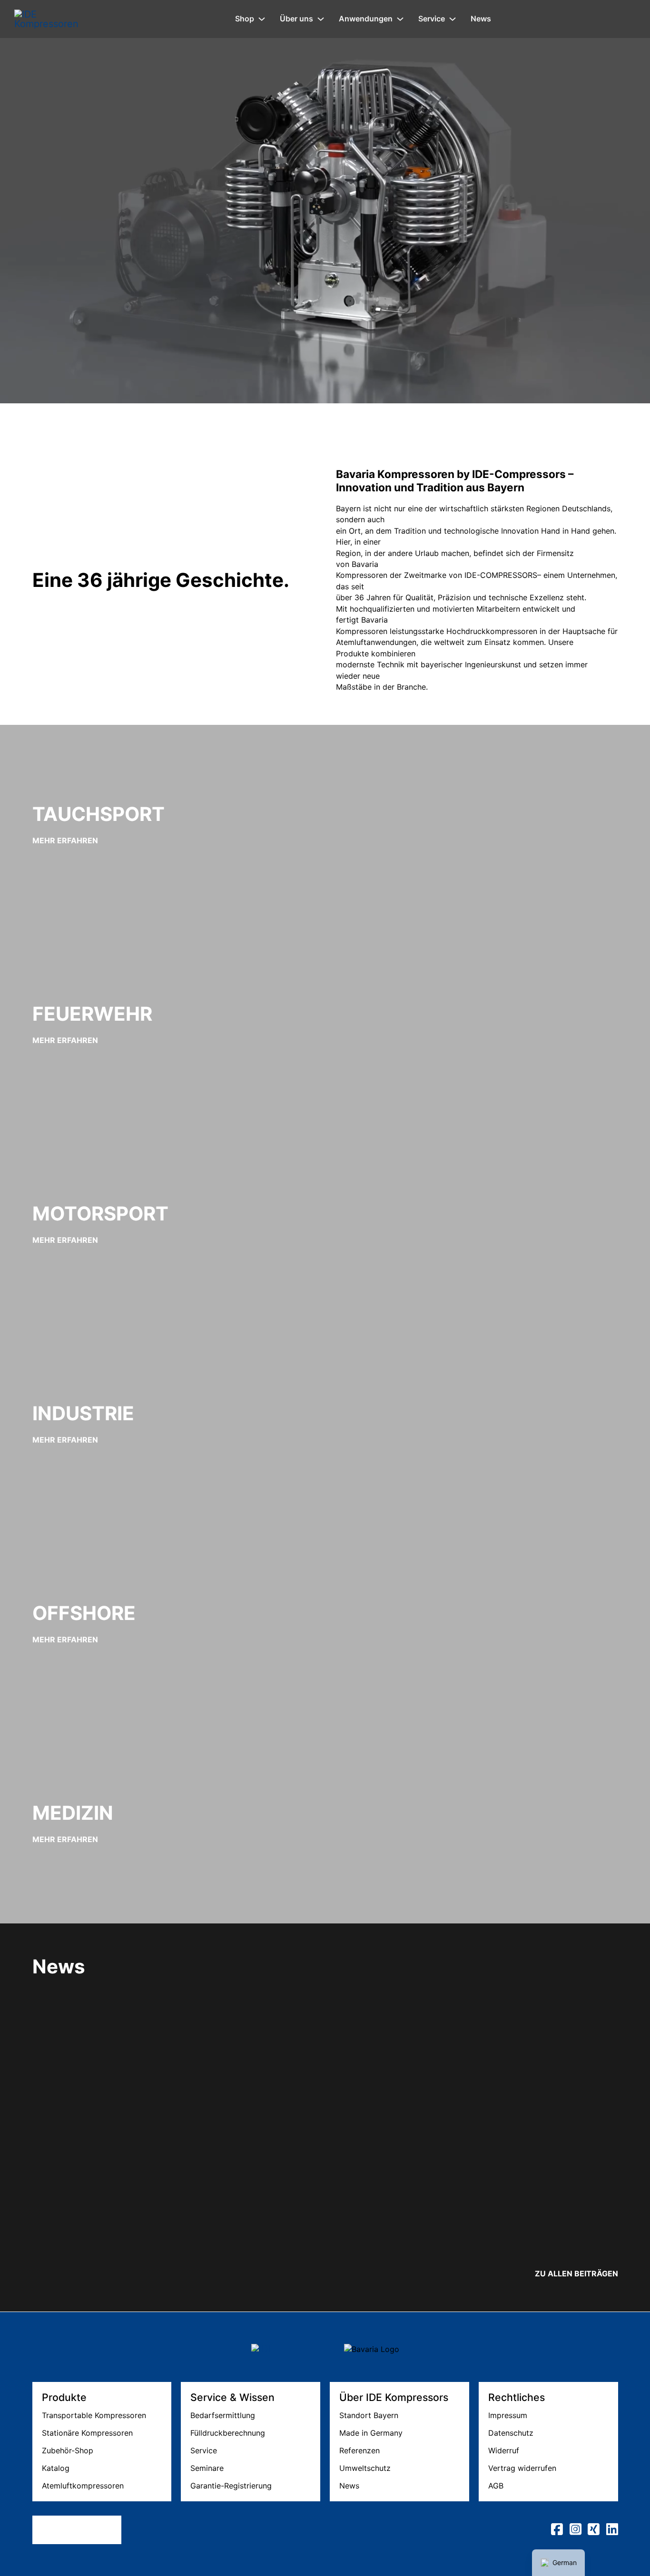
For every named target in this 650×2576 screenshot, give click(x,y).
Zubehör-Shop (68, 2450)
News (481, 19)
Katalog (56, 2468)
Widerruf (504, 2450)
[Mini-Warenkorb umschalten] (631, 19)
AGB (496, 2486)
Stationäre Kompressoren (87, 2433)
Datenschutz (511, 2433)
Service (432, 19)
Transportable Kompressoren (94, 2415)
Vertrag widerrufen (522, 2468)
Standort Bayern (369, 2415)
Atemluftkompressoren (83, 2486)
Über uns (296, 19)
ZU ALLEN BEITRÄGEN (576, 2274)
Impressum (508, 2415)
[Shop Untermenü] (262, 19)
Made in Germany (371, 2433)
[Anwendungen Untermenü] (400, 19)
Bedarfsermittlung (223, 2415)
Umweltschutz (365, 2468)
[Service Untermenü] (453, 19)
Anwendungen (366, 19)
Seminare (207, 2468)
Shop (245, 19)
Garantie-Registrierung (231, 2486)
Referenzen (359, 2450)
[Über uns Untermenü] (321, 19)
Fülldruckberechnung (228, 2433)
